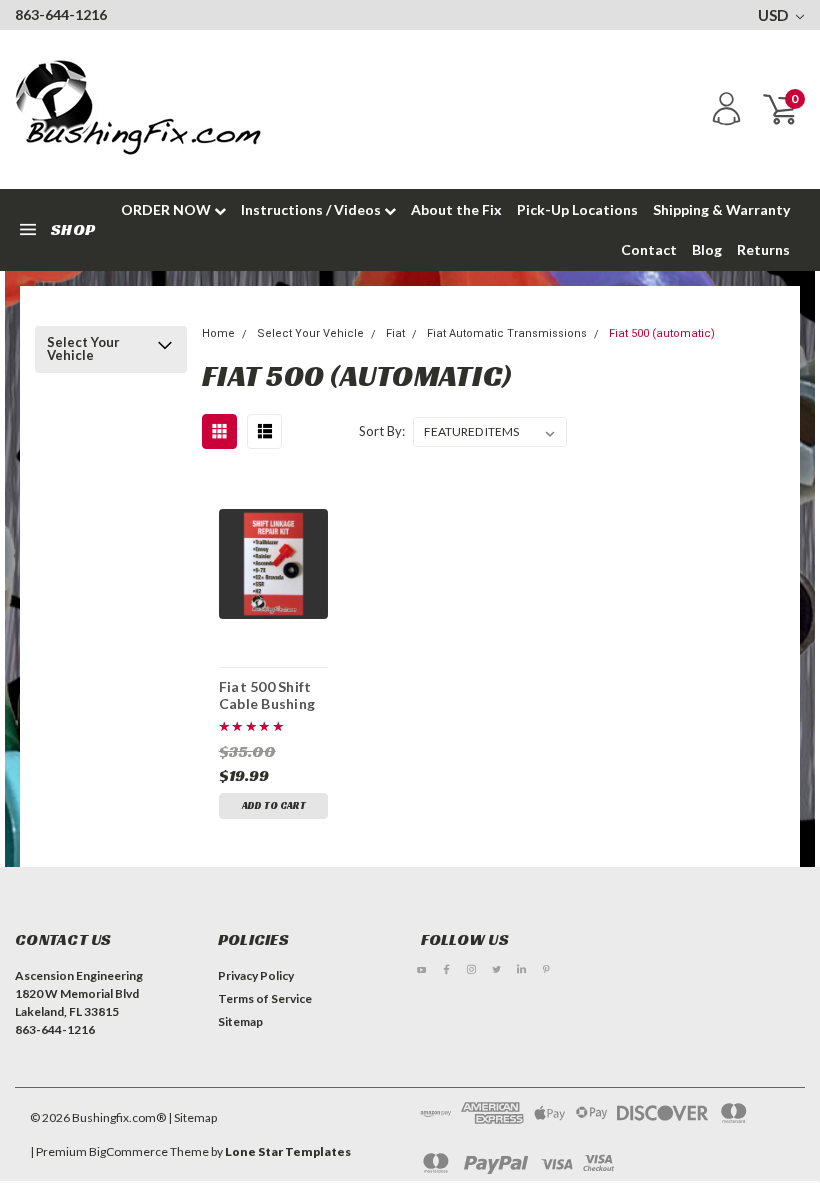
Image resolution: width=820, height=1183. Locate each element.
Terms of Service (265, 998)
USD (774, 15)
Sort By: (382, 431)
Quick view (273, 560)
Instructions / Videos (312, 209)
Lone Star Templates (288, 1151)
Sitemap (240, 1021)
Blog (707, 249)
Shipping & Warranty (721, 209)
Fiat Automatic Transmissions (507, 333)
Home (218, 333)
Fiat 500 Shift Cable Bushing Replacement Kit (267, 695)
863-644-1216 (61, 14)
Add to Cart (274, 805)
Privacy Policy (256, 975)
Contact (649, 249)
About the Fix (456, 209)
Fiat (395, 333)
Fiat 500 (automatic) (662, 333)
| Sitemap (192, 1117)
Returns (763, 249)
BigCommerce (128, 1151)
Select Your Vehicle (83, 348)
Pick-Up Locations (577, 209)
